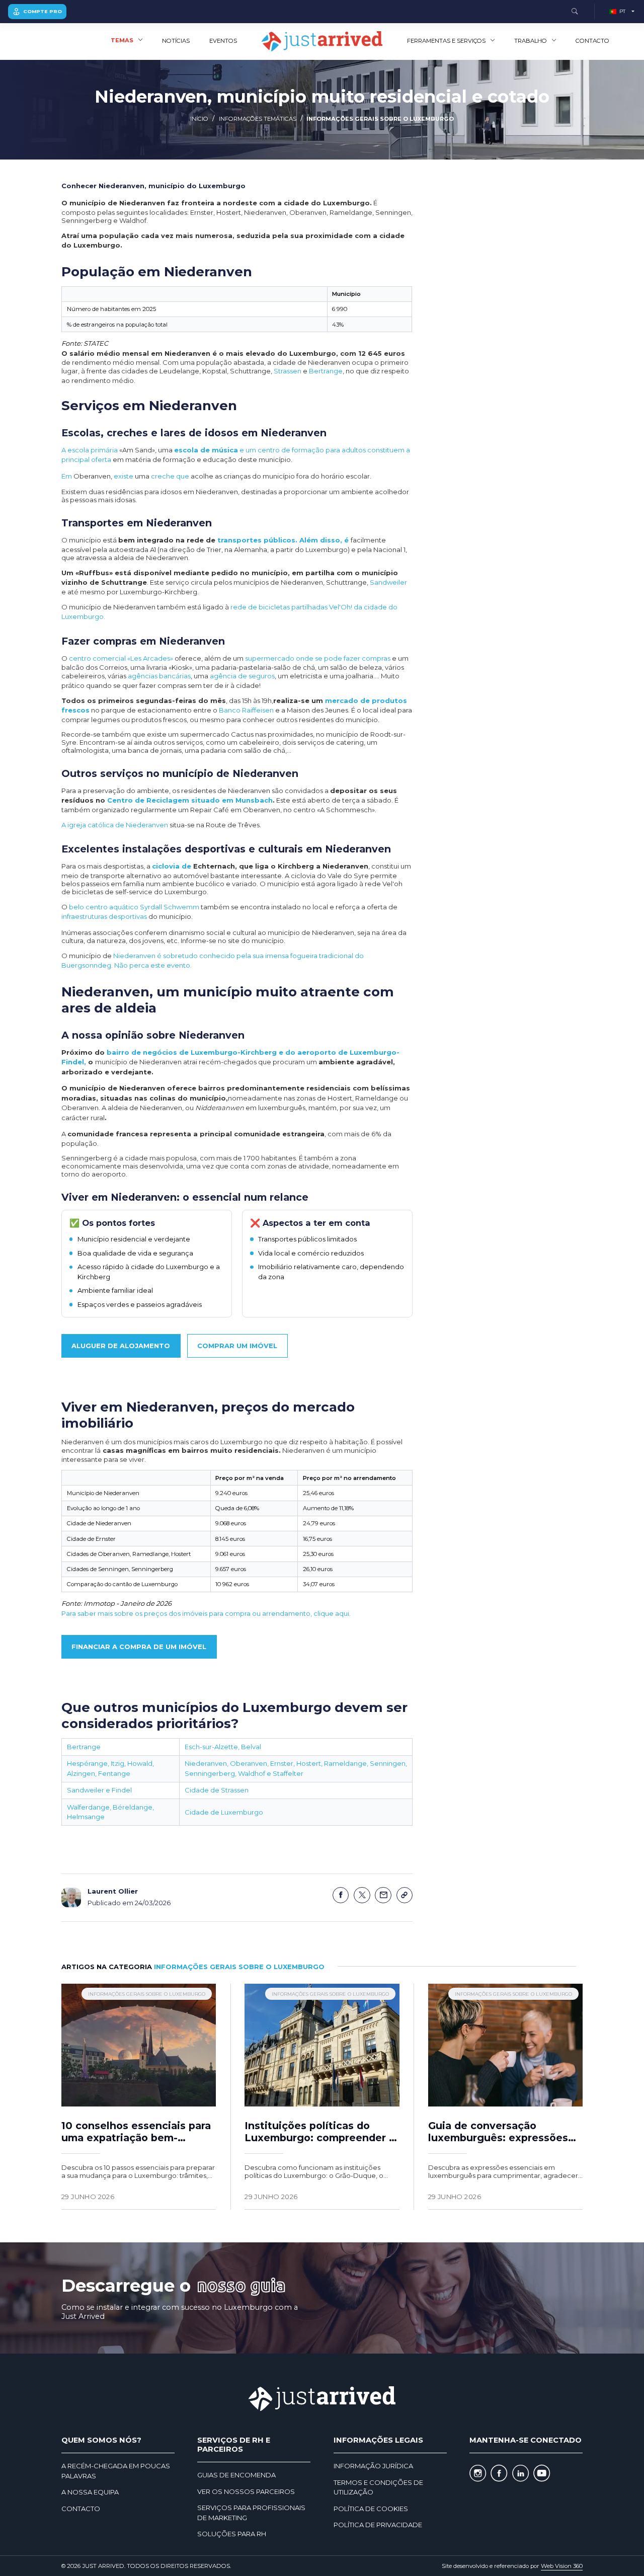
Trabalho (531, 41)
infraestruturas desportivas (104, 916)
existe (124, 476)
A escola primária (90, 450)
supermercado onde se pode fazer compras (318, 658)
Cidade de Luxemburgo (224, 1812)
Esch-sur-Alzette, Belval (223, 1747)
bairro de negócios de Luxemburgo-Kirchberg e (196, 1052)
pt (622, 11)
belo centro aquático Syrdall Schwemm (134, 907)
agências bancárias (159, 676)
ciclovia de (172, 866)
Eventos (223, 41)
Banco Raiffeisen (246, 710)
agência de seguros (242, 676)
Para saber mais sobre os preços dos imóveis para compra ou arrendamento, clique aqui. (206, 1613)
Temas (122, 40)
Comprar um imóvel (237, 1346)
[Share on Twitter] (362, 1895)
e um (216, 450)
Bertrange (326, 371)
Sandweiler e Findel (99, 1790)
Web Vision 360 (562, 2566)
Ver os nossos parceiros (246, 2491)
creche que (171, 476)
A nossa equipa (90, 2492)
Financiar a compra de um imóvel (139, 1647)
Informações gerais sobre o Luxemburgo (380, 119)
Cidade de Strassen (217, 1790)
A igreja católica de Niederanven (115, 825)
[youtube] (542, 2474)
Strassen (288, 371)
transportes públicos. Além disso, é (284, 540)
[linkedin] (520, 2474)
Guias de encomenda (236, 2475)
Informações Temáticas (258, 119)
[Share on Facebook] (341, 1895)
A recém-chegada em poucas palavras (116, 2471)
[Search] (575, 12)
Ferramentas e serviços (446, 41)
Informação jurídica (373, 2466)
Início (199, 119)
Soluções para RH (232, 2534)
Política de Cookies (371, 2509)
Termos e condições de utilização (378, 2487)
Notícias (176, 41)
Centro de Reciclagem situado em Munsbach (190, 800)
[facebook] (499, 2474)
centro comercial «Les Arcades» (121, 658)
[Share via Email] (383, 1895)
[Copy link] (405, 1895)
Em (67, 476)
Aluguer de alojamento (121, 1346)
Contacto (592, 41)
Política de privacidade (378, 2525)
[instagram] (478, 2474)
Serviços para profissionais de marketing (251, 2513)
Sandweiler (388, 582)
